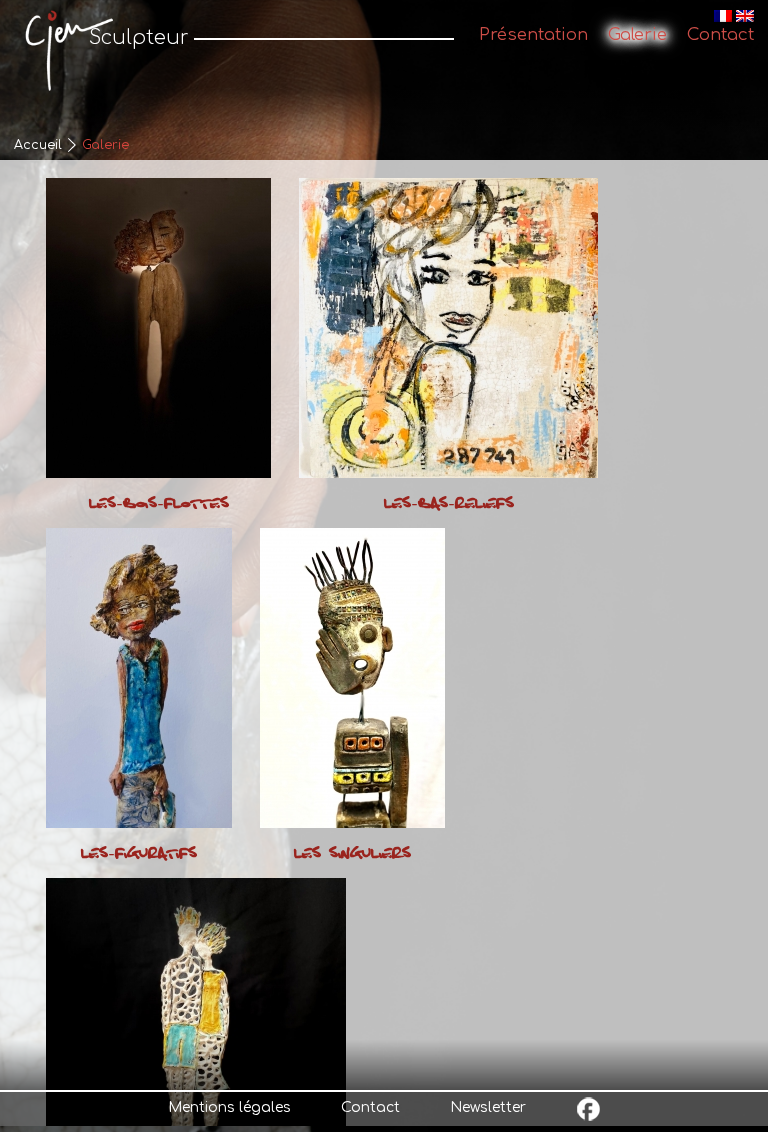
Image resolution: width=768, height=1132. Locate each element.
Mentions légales (229, 1107)
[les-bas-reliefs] (448, 328)
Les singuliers (352, 854)
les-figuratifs (139, 854)
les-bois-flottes (159, 504)
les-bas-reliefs (449, 504)
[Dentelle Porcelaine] (196, 1028)
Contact (370, 1107)
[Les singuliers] (352, 678)
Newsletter (488, 1107)
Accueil (38, 145)
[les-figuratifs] (139, 678)
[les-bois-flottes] (158, 328)
